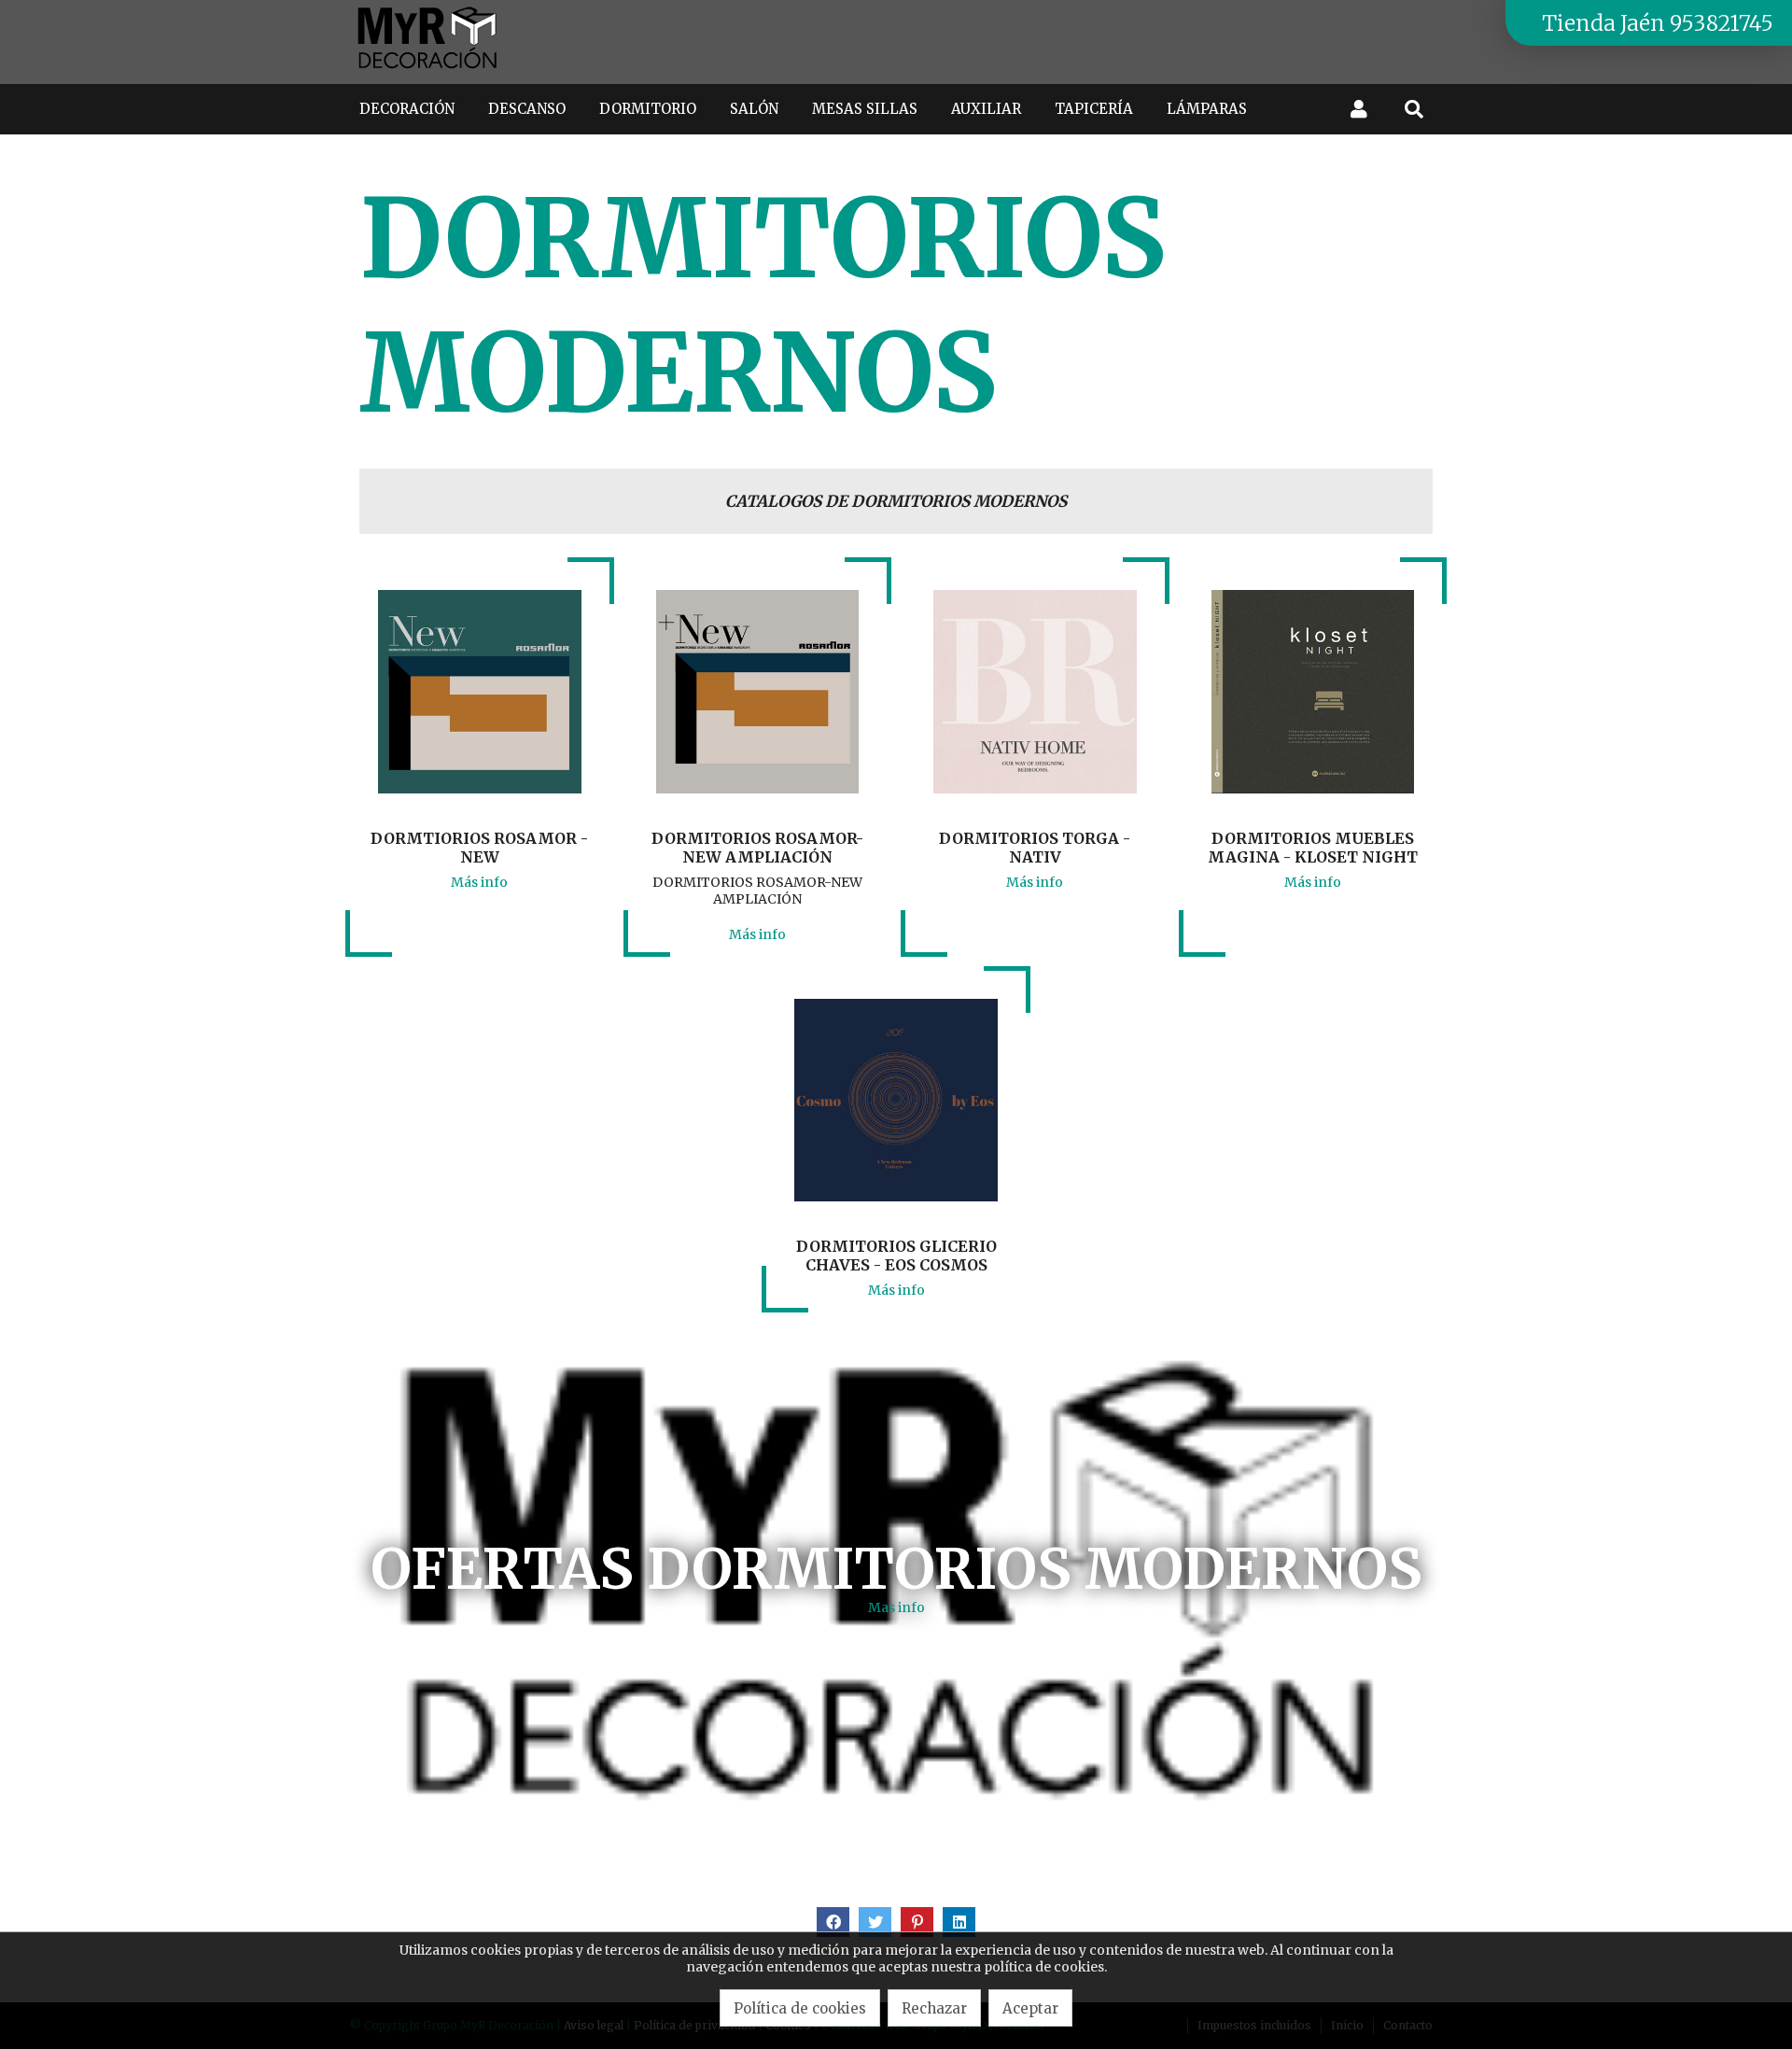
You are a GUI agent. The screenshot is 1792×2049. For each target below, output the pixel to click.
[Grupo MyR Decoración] (428, 70)
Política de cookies (800, 2008)
